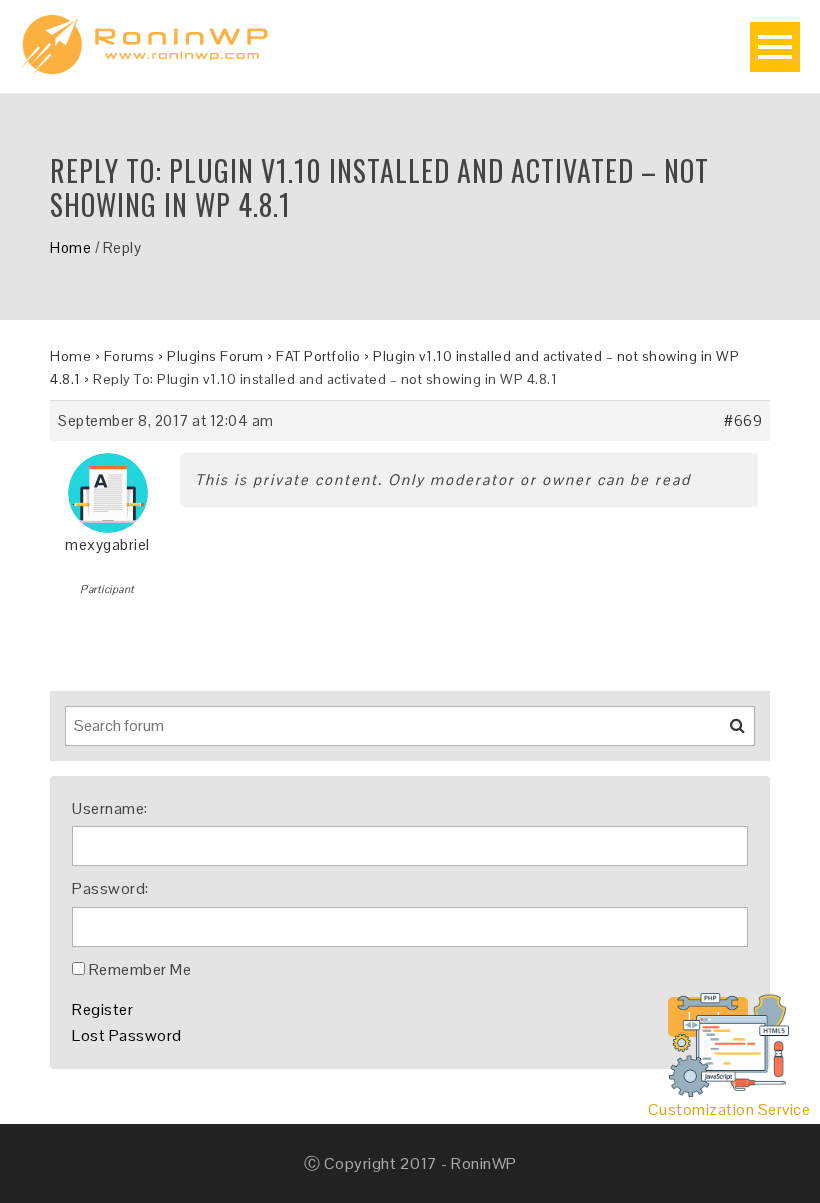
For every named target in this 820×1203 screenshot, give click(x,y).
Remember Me (140, 969)
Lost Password (127, 1035)
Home (70, 247)
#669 (743, 420)
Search (725, 733)
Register (102, 1009)
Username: (110, 808)
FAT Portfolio (318, 356)
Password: (110, 888)
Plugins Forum (215, 356)
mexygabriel (107, 544)
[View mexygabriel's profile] (108, 485)
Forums (129, 356)
